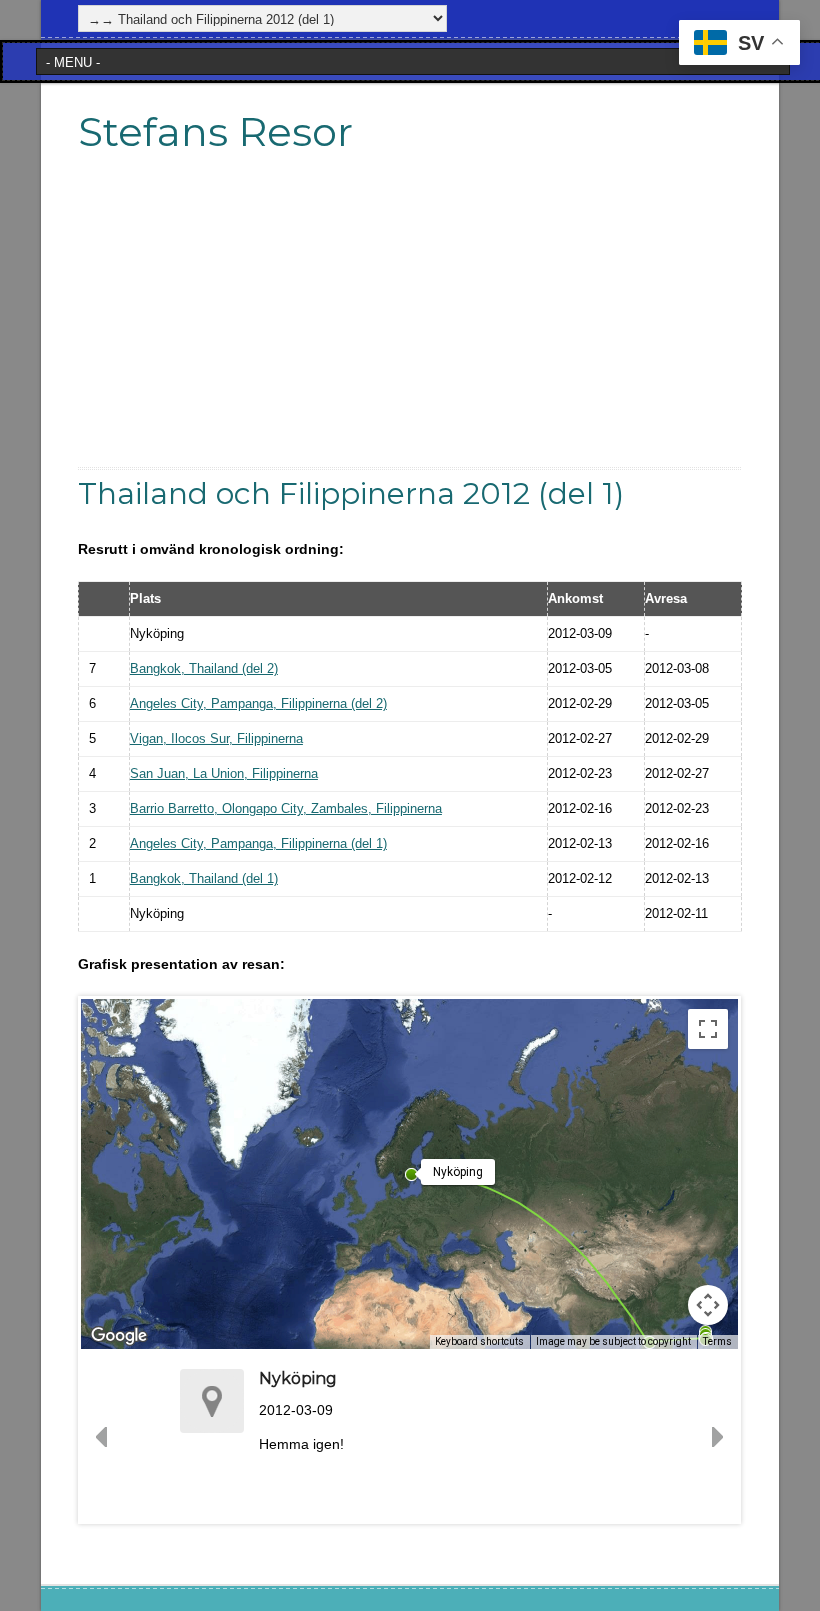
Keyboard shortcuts (479, 1341)
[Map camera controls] (708, 1305)
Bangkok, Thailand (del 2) (204, 668)
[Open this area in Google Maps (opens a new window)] (119, 1336)
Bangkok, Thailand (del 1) (204, 878)
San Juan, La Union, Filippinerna (224, 773)
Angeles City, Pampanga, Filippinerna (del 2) (258, 703)
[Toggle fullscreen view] (708, 1029)
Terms (717, 1341)
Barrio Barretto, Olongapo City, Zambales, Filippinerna (286, 808)
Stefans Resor (215, 131)
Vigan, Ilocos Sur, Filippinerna (216, 738)
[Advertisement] (410, 327)
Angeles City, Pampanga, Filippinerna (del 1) (258, 843)
